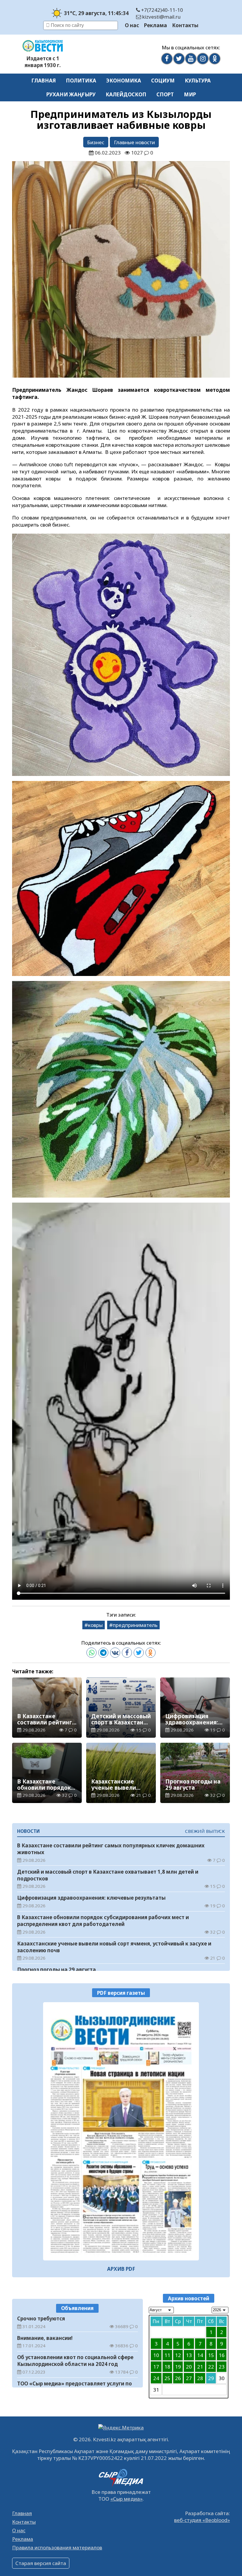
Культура (198, 81)
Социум (163, 81)
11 (167, 2355)
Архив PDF (121, 2269)
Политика (81, 81)
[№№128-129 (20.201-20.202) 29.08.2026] (121, 2131)
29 (211, 2378)
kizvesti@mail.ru (161, 17)
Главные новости (134, 142)
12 (178, 2355)
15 (211, 2355)
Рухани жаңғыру (71, 94)
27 (189, 2378)
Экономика (124, 81)
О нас (132, 25)
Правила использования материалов (57, 2547)
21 (200, 2367)
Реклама (156, 25)
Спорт (165, 94)
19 (178, 2367)
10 (156, 2355)
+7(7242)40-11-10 (161, 10)
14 (200, 2355)
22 (211, 2367)
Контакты (185, 25)
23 (222, 2367)
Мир (190, 94)
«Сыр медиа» (126, 2499)
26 (178, 2378)
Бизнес (96, 142)
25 (167, 2378)
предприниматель (135, 1625)
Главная (44, 81)
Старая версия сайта (41, 2563)
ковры (95, 1625)
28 (200, 2378)
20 (189, 2367)
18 (167, 2367)
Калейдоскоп (126, 94)
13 (189, 2355)
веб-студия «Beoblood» (202, 2520)
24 (156, 2378)
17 (156, 2367)
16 (222, 2355)
